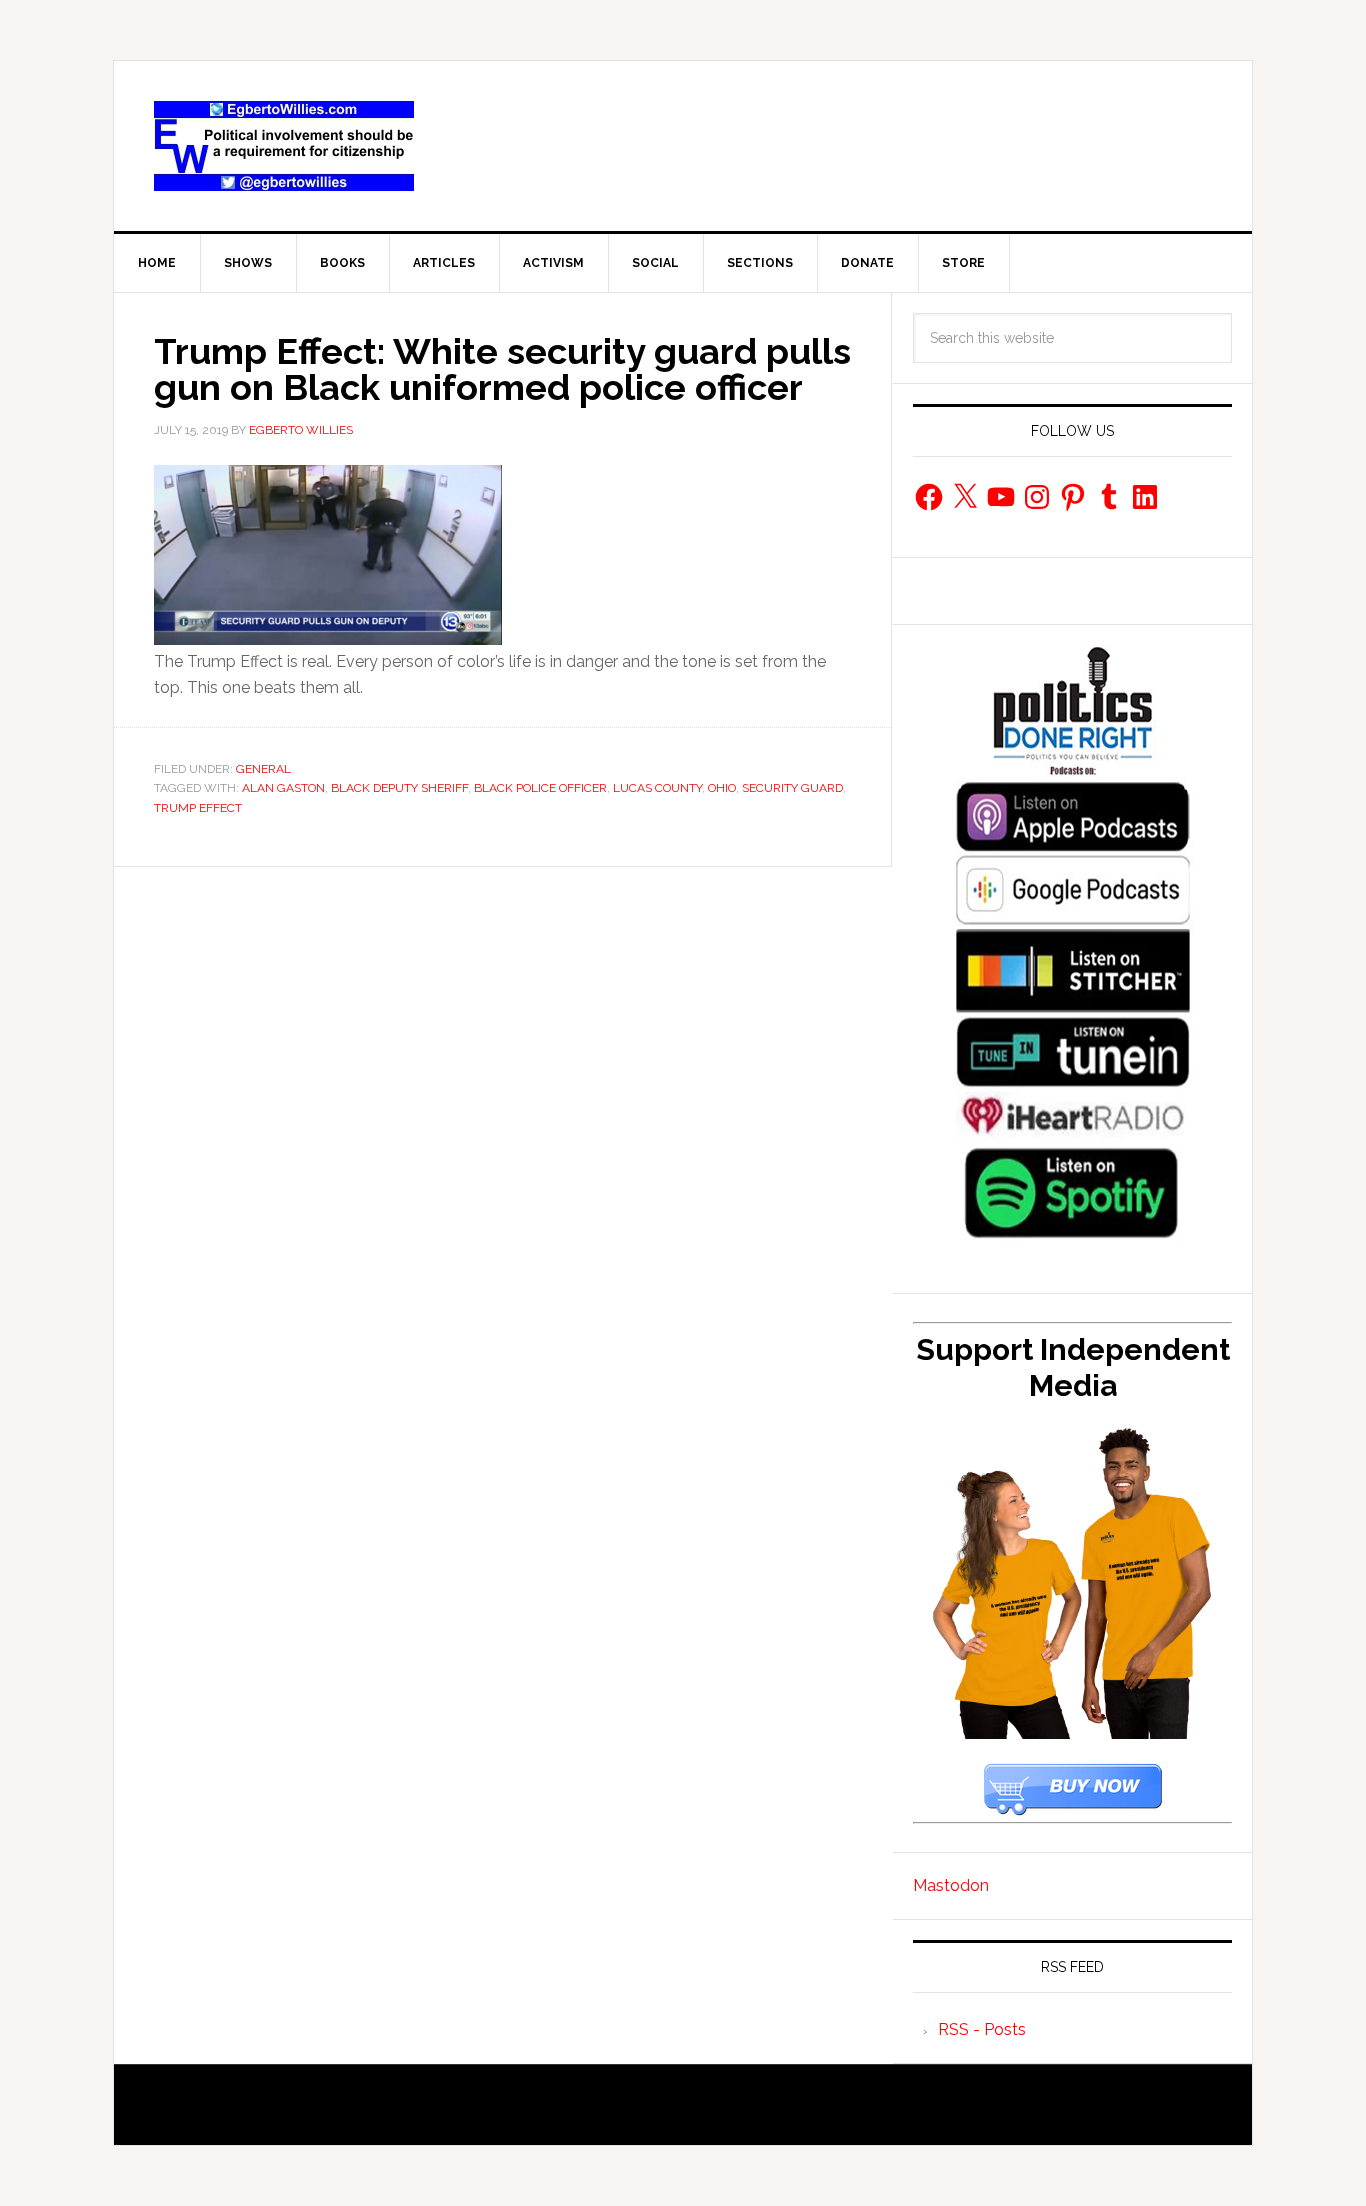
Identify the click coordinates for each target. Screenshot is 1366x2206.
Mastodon (951, 1885)
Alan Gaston (283, 788)
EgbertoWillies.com (284, 146)
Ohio (722, 788)
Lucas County (657, 788)
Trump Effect (198, 808)
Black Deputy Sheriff (399, 788)
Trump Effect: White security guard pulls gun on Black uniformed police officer (502, 369)
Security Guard (792, 788)
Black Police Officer (540, 788)
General (263, 769)
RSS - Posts (982, 2029)
